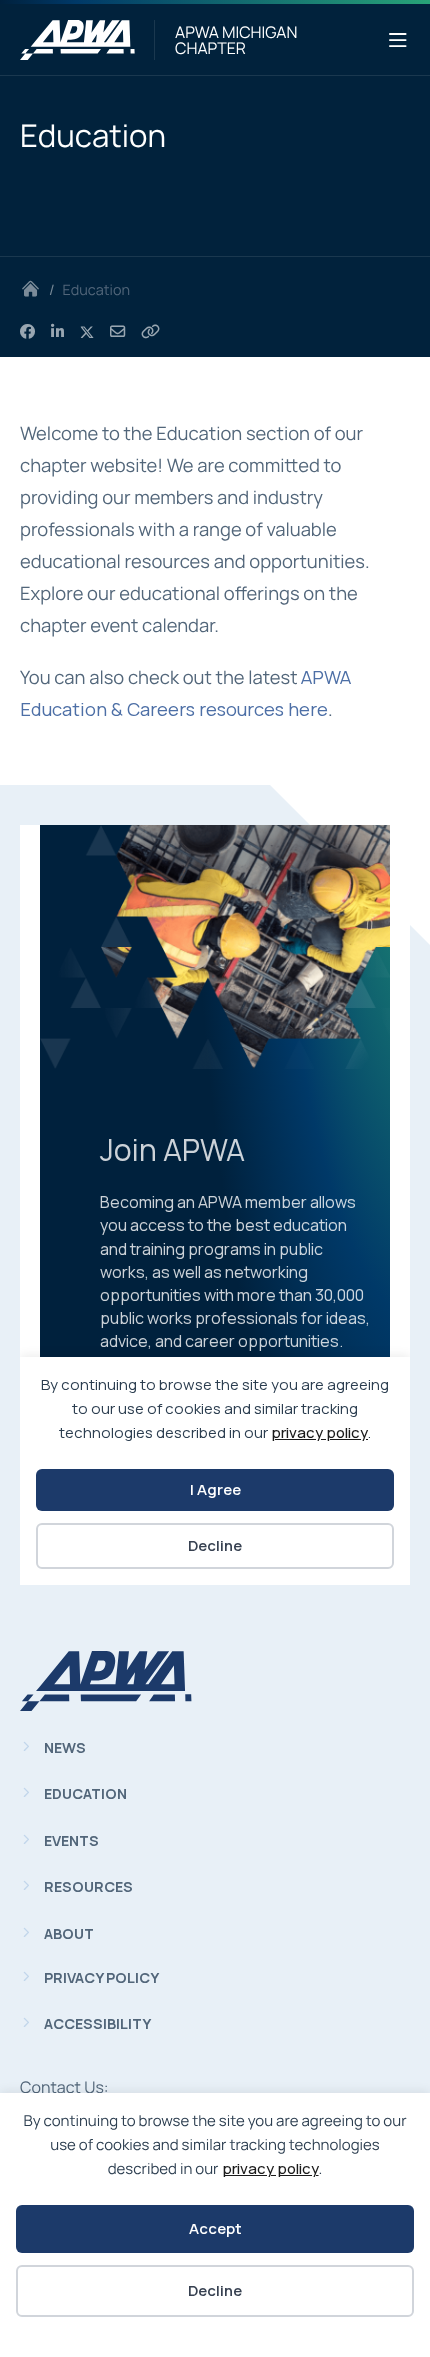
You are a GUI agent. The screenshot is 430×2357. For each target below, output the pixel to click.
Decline (215, 2290)
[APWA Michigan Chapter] (77, 40)
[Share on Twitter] (87, 332)
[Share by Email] (117, 332)
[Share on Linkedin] (57, 332)
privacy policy (270, 2168)
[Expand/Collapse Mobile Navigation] (398, 41)
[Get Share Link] (150, 332)
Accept (215, 2228)
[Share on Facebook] (27, 332)
